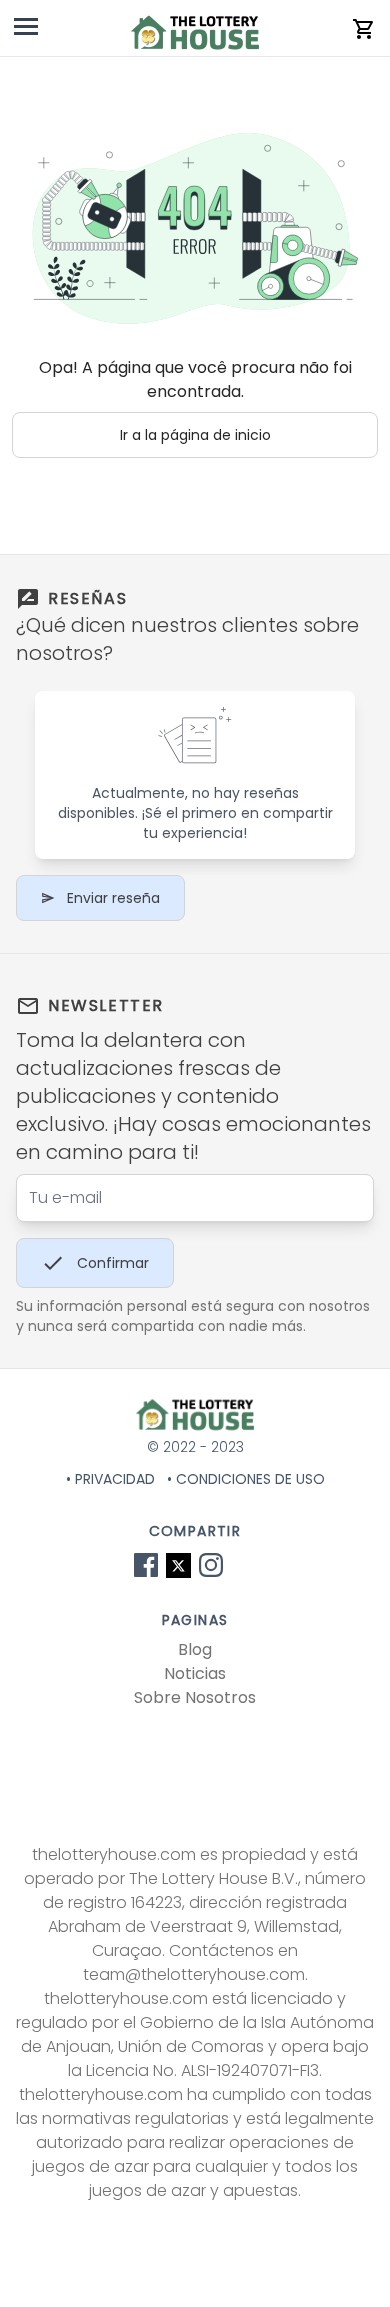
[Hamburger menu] (26, 30)
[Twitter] (178, 1565)
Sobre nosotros (195, 1697)
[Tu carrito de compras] (364, 29)
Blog (195, 1649)
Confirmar (113, 1263)
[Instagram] (211, 1565)
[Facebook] (146, 1565)
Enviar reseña (113, 898)
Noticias (195, 1673)
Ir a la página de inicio (195, 435)
